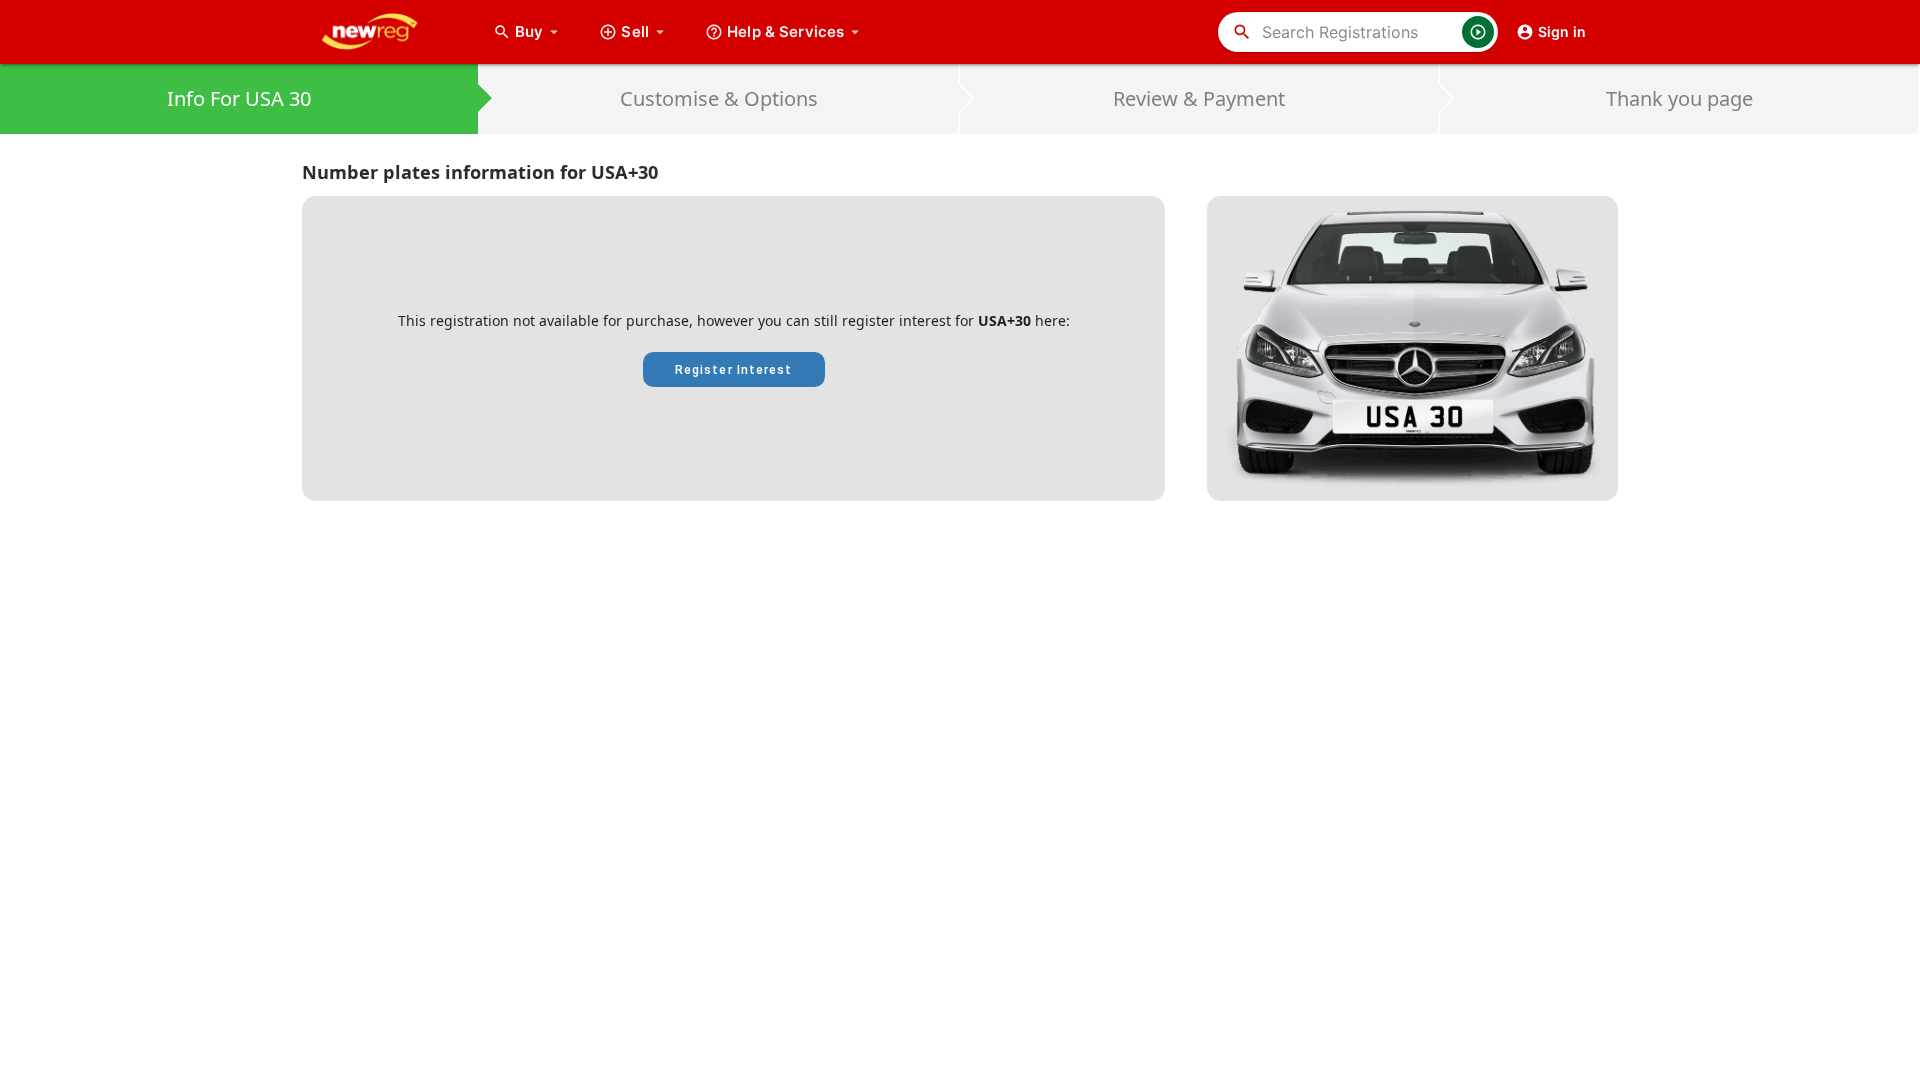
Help (785, 31)
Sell (635, 31)
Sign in (1562, 31)
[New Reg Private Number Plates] (385, 32)
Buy (539, 31)
